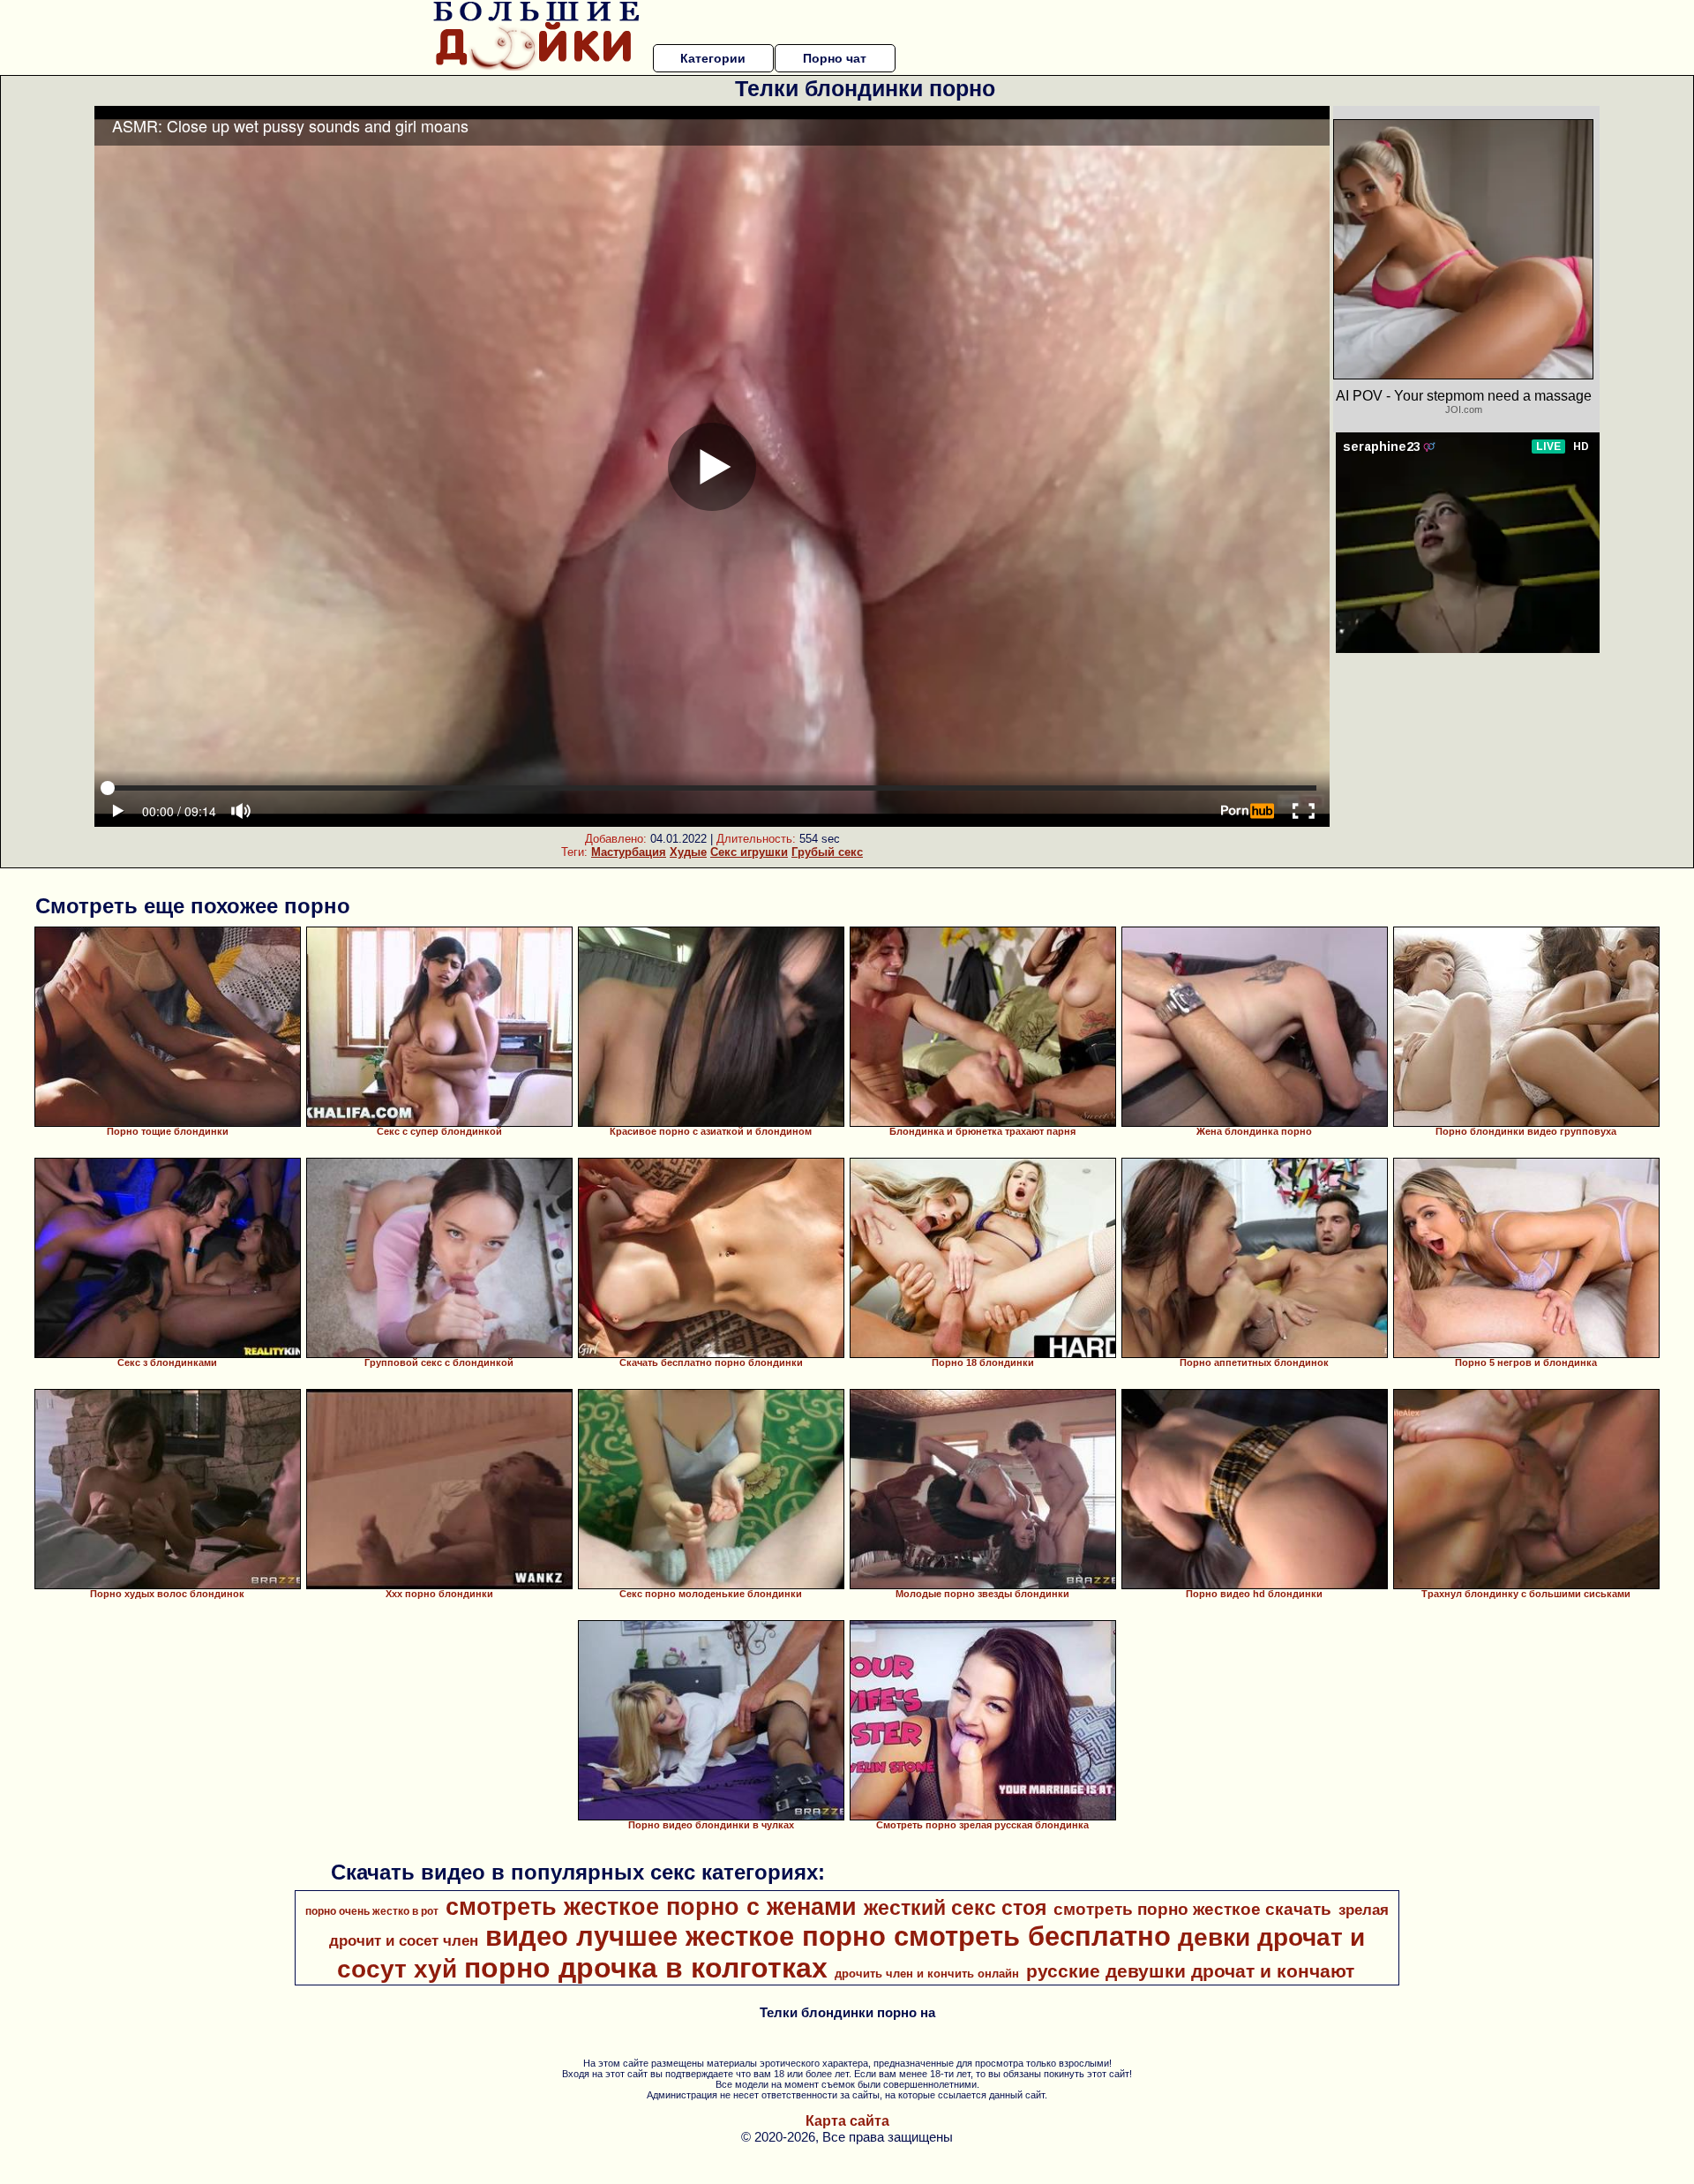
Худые (688, 852)
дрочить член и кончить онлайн (927, 1974)
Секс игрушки (749, 852)
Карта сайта (847, 2121)
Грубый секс (827, 852)
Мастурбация (629, 852)
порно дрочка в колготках (646, 1968)
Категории (713, 58)
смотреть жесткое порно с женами (651, 1907)
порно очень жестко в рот (372, 1911)
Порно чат (835, 58)
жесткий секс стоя (955, 1908)
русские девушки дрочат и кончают (1190, 1971)
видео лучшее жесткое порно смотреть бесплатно (828, 1936)
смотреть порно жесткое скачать (1192, 1909)
